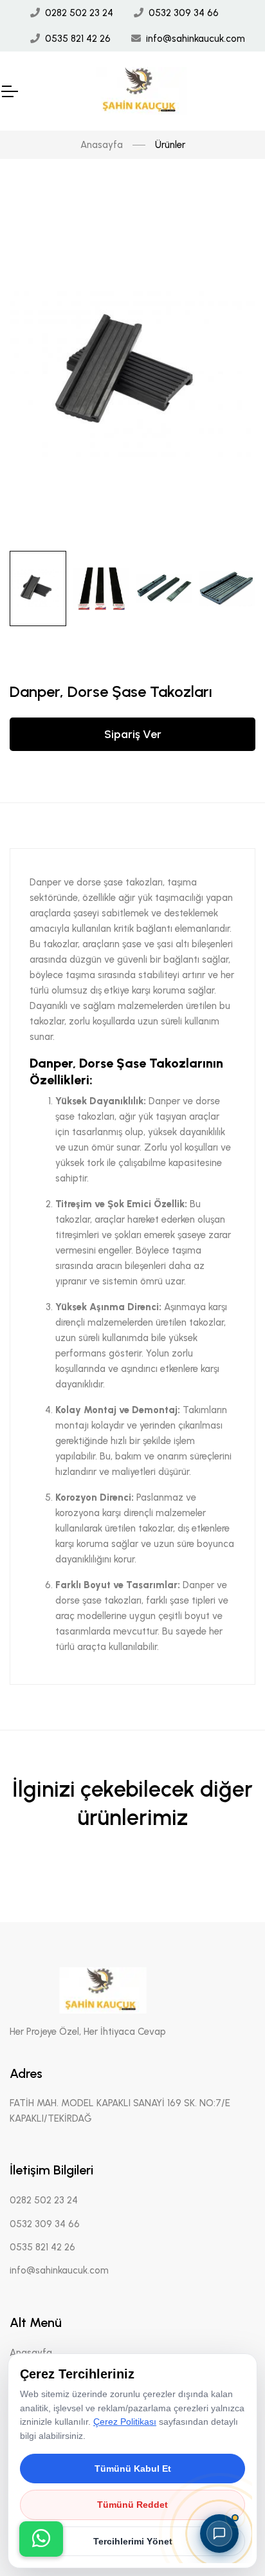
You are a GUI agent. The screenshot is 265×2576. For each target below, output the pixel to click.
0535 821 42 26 (78, 39)
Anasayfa (102, 145)
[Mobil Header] (9, 91)
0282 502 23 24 (79, 13)
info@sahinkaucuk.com (196, 39)
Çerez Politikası (125, 2422)
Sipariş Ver (133, 734)
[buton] (41, 2539)
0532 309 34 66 (184, 13)
